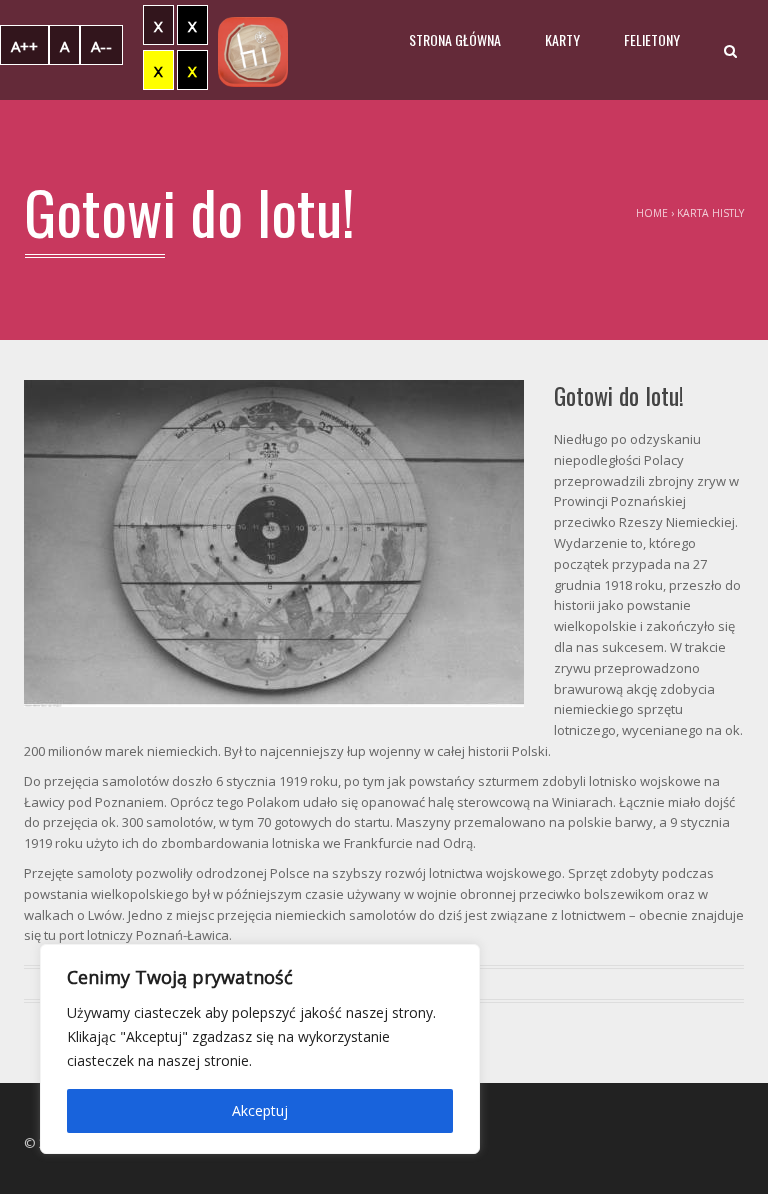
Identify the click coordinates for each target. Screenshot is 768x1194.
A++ (24, 46)
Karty (562, 39)
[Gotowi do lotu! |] (253, 50)
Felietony (652, 39)
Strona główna (455, 39)
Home (652, 213)
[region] (260, 1049)
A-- (101, 46)
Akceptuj (260, 1110)
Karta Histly (710, 213)
